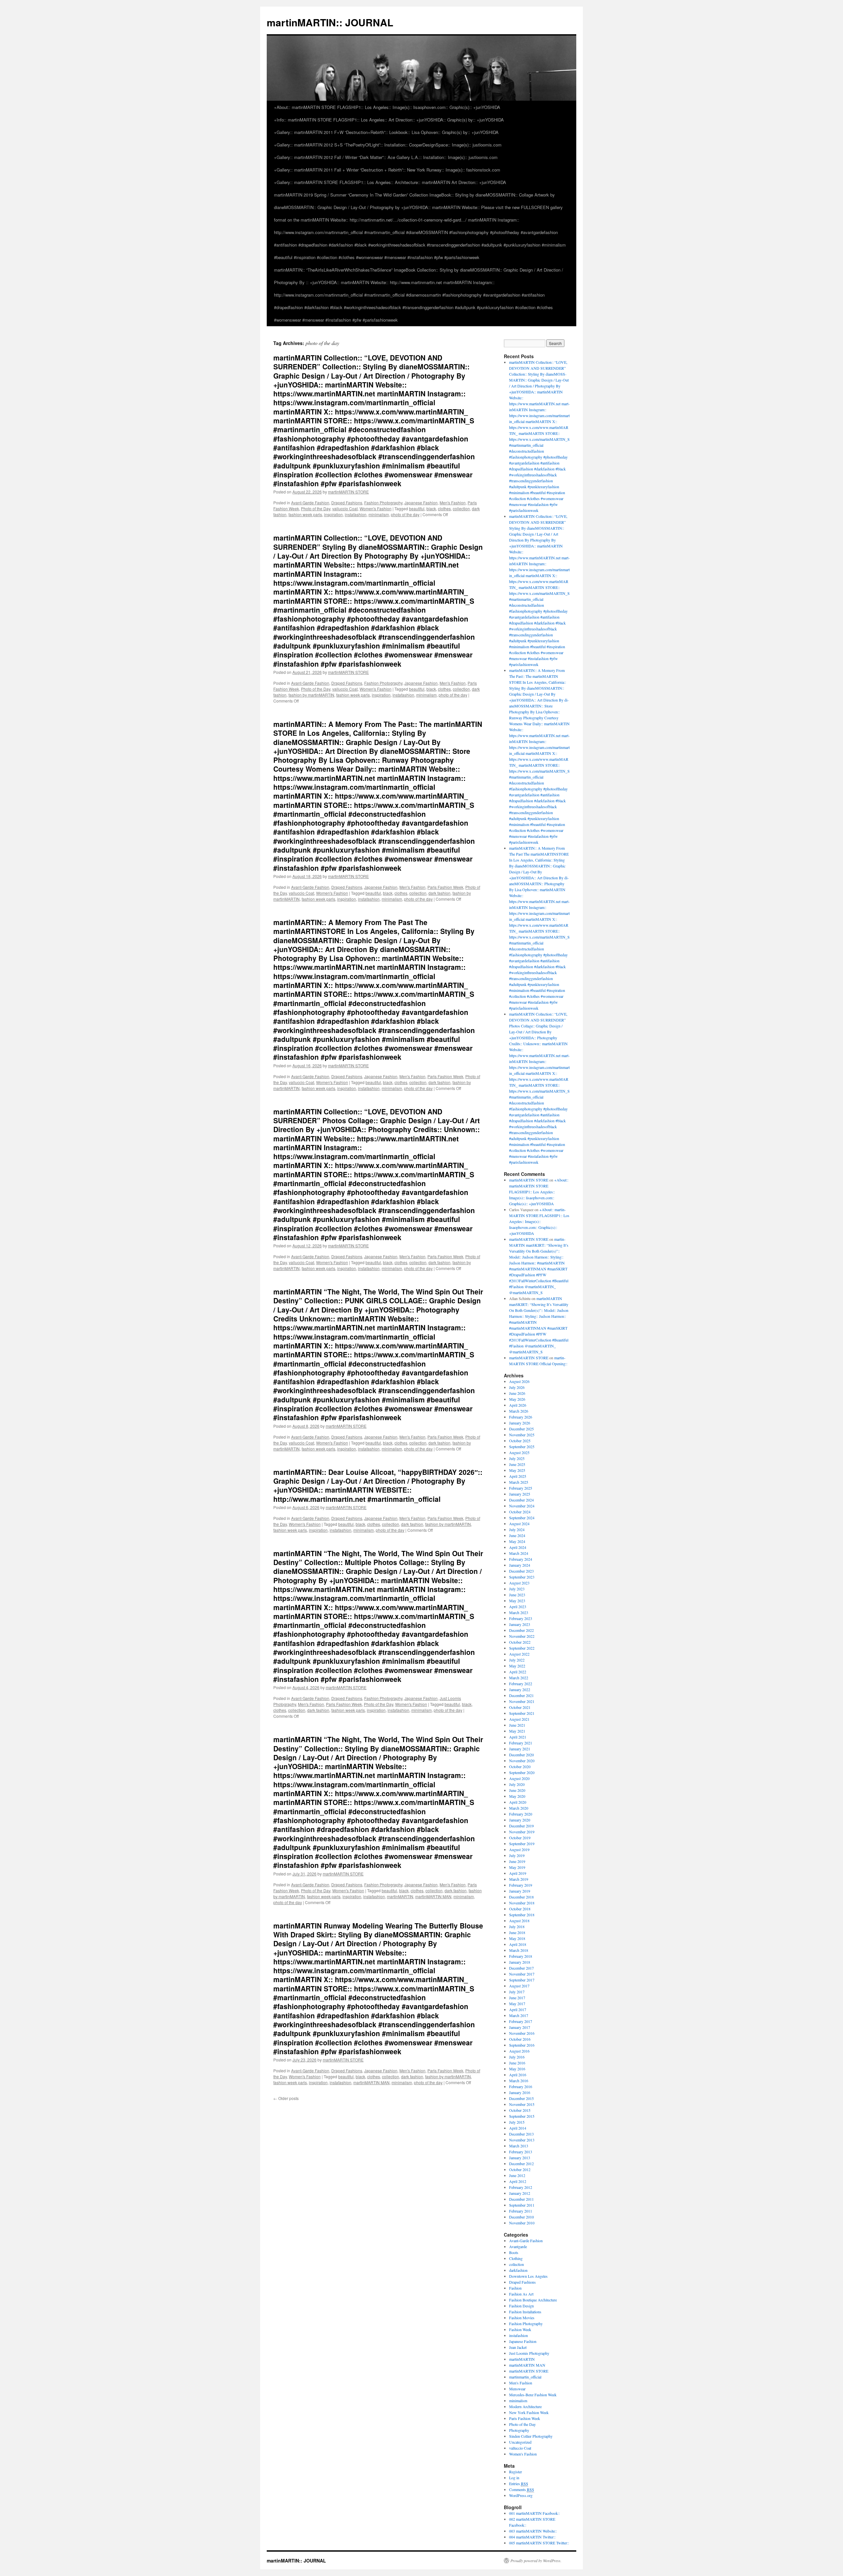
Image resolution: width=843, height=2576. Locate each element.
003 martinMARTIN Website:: (533, 2531)
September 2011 (522, 2205)
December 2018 (521, 1897)
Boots (514, 2252)
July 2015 (517, 2122)
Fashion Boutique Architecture (533, 2300)
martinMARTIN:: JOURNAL (330, 22)
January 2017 (520, 2027)
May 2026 (517, 1399)
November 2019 (522, 1832)
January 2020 (520, 1820)
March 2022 (519, 1678)
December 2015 (521, 2098)
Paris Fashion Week (445, 887)
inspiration (333, 514)
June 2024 (517, 1535)
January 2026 (520, 1423)
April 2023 (518, 1607)
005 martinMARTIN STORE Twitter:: (539, 2543)
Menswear (517, 2389)
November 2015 (522, 2104)
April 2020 (518, 1802)
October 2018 (520, 1909)
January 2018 (520, 1962)
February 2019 (521, 1885)
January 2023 (520, 1624)
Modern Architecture (525, 2406)
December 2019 (521, 1826)
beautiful (417, 508)
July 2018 (517, 1926)
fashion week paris (305, 514)
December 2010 (521, 2217)
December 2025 (521, 1429)
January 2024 (520, 1565)
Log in (514, 2478)
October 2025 (520, 1441)
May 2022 (517, 1666)
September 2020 (522, 1772)
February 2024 (521, 1559)
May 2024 (517, 1541)
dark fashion (439, 893)
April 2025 (518, 1476)
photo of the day (405, 514)
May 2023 (517, 1601)
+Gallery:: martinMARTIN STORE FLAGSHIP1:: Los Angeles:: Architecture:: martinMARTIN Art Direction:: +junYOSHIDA (390, 182)
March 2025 (519, 1482)
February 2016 (521, 2086)
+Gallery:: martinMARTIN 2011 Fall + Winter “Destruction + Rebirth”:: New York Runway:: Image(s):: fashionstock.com (387, 170)
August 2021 (519, 1719)
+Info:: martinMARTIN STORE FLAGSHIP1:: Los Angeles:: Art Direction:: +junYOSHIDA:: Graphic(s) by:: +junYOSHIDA (389, 120)
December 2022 (521, 1630)
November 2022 (522, 1636)
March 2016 (519, 2081)
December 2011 (521, 2199)
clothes (444, 508)
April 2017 (518, 2009)
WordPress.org (521, 2495)
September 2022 (522, 1648)
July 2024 (517, 1529)
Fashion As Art (521, 2294)
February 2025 (521, 1488)
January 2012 (520, 2193)
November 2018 (522, 1903)
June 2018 (517, 1932)
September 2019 (522, 1844)
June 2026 (517, 1393)
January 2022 (520, 1689)
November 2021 (522, 1701)
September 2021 (522, 1713)
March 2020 (519, 1808)
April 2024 (518, 1547)
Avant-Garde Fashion (310, 503)
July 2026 (517, 1387)
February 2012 (521, 2187)
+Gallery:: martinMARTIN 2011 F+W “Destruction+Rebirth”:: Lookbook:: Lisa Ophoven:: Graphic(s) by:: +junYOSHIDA (386, 132)
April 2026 (518, 1405)
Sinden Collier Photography (531, 2436)
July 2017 (517, 1992)
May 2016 (517, 2069)
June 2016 (517, 2063)
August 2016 (519, 2051)
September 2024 (522, 1518)
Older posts (286, 2098)
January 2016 (520, 2092)
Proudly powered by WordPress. (536, 2561)
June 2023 (517, 1595)
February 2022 (521, 1684)
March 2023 (519, 1612)
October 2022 (520, 1642)
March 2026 (519, 1411)
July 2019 (517, 1855)
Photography (519, 2430)
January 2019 (520, 1891)
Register (516, 2472)
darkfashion (518, 2270)
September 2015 (522, 2116)
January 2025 (520, 1494)
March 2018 (519, 1950)
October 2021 (520, 1707)
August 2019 (519, 1849)
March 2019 (519, 1879)
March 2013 (519, 2146)
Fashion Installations (525, 2312)
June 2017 (517, 1998)
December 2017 (521, 1968)
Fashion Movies (522, 2318)
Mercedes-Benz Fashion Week (533, 2395)
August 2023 (519, 1583)
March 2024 (519, 1553)
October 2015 (520, 2110)
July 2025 (517, 1458)
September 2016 (522, 2045)
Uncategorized (520, 2442)
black (431, 508)
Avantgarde (518, 2246)
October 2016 (520, 2039)
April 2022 (518, 1672)
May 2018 (517, 1938)
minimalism (379, 514)
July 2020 (517, 1784)
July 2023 (517, 1589)
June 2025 (517, 1464)
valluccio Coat (345, 508)
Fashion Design (521, 2306)
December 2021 (521, 1695)
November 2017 (522, 1974)
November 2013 (522, 2140)
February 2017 (521, 2021)
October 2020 (520, 1766)
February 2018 (521, 1956)
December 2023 (521, 1571)
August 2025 (519, 1452)
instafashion (356, 514)
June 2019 (517, 1861)
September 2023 (522, 1577)
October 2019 (520, 1838)
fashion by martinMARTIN (311, 695)
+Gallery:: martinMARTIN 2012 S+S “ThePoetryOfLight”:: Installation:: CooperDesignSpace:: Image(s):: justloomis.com (388, 145)
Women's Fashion (376, 508)
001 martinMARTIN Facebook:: (534, 2513)
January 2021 (520, 1749)
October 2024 (520, 1512)
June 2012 (517, 2175)
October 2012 (520, 2169)
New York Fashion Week (529, 2412)
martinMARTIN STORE (348, 492)
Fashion (515, 2288)
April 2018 (518, 1944)
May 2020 (517, 1796)
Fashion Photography (383, 503)
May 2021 (517, 1731)
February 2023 (521, 1618)
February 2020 (521, 1814)
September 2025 (522, 1447)
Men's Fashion (453, 503)
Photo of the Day (316, 508)
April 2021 (518, 1737)
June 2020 (517, 1790)
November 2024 (522, 1506)
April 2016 (518, 2075)
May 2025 (517, 1470)
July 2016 (517, 2057)
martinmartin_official (525, 2377)
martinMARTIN (400, 1896)
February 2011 (521, 2211)
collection (461, 508)
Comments (522, 2489)
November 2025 (522, 1435)
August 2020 (519, 1778)
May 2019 (517, 1867)
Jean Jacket (518, 2347)
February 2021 (521, 1743)
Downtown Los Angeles (528, 2276)
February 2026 (521, 1417)
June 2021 (517, 1725)
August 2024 (519, 1524)
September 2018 (522, 1915)
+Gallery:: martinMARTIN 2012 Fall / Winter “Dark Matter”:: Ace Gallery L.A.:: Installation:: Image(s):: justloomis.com (386, 157)
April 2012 (518, 2181)
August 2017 (519, 1986)
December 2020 (521, 1755)
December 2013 (521, 2134)
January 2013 (520, 2158)
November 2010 (522, 2223)
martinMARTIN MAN (433, 1896)
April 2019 (518, 1873)
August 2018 (519, 1921)
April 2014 (518, 2128)
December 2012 (521, 2164)
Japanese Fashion (421, 503)
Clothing (516, 2258)
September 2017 (522, 1980)
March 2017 (519, 2015)
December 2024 (521, 1500)
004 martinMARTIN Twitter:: (532, 2537)
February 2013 (521, 2152)
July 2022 (517, 1660)
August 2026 (519, 1381)
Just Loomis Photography (529, 2353)
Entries (519, 2483)
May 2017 (517, 2004)
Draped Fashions (347, 503)
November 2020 (522, 1761)
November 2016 (522, 2033)
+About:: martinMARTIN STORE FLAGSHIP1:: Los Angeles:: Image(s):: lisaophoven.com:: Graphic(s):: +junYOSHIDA (387, 107)
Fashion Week (520, 2329)
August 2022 (519, 1654)
